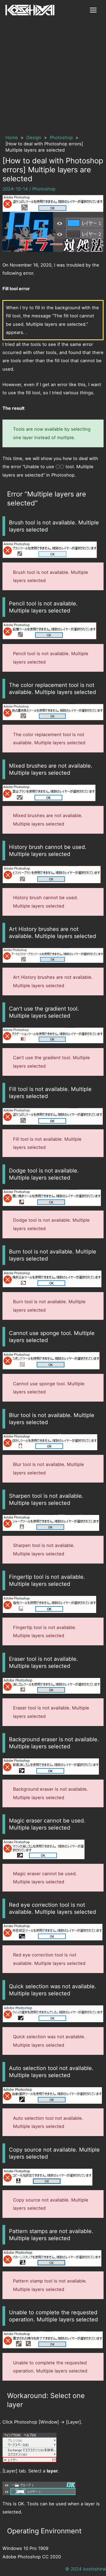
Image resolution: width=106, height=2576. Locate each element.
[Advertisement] (53, 76)
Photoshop (44, 189)
